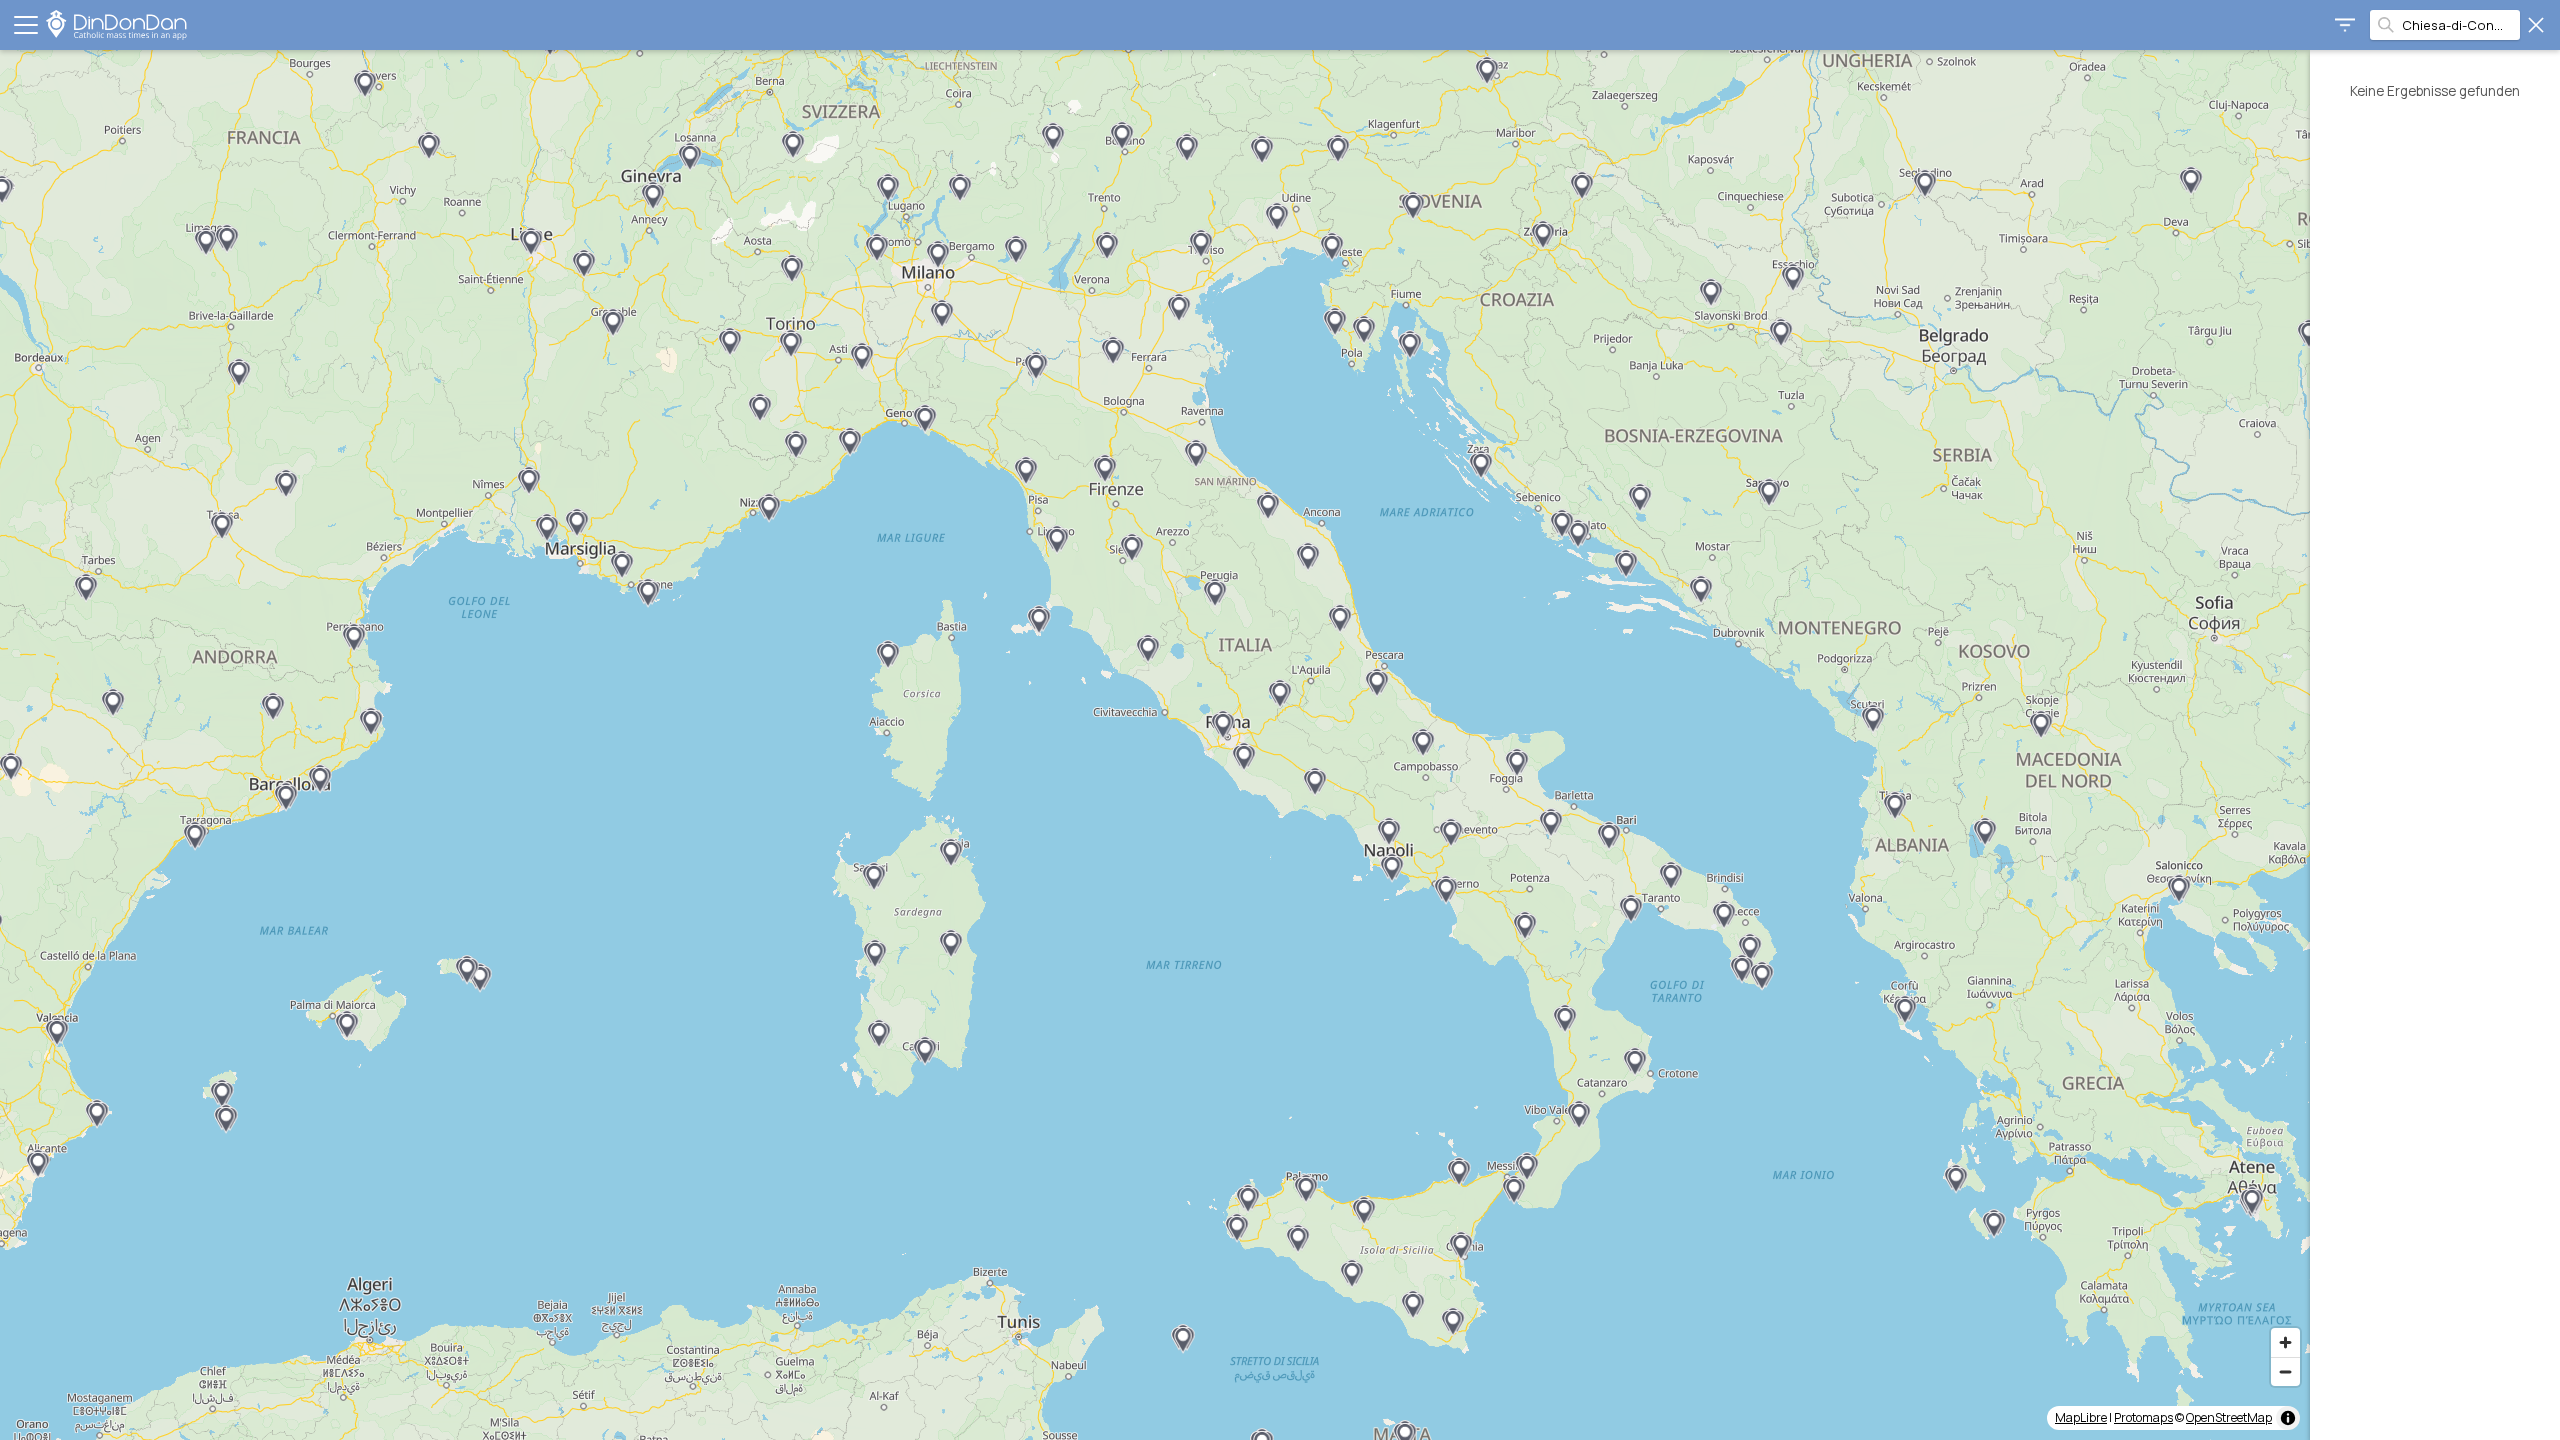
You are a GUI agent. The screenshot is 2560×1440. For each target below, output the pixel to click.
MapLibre (2081, 1417)
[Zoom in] (2285, 1342)
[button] (584, 264)
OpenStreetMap (2229, 1417)
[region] (1155, 745)
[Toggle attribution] (2288, 1418)
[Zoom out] (2285, 1371)
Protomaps (2143, 1417)
